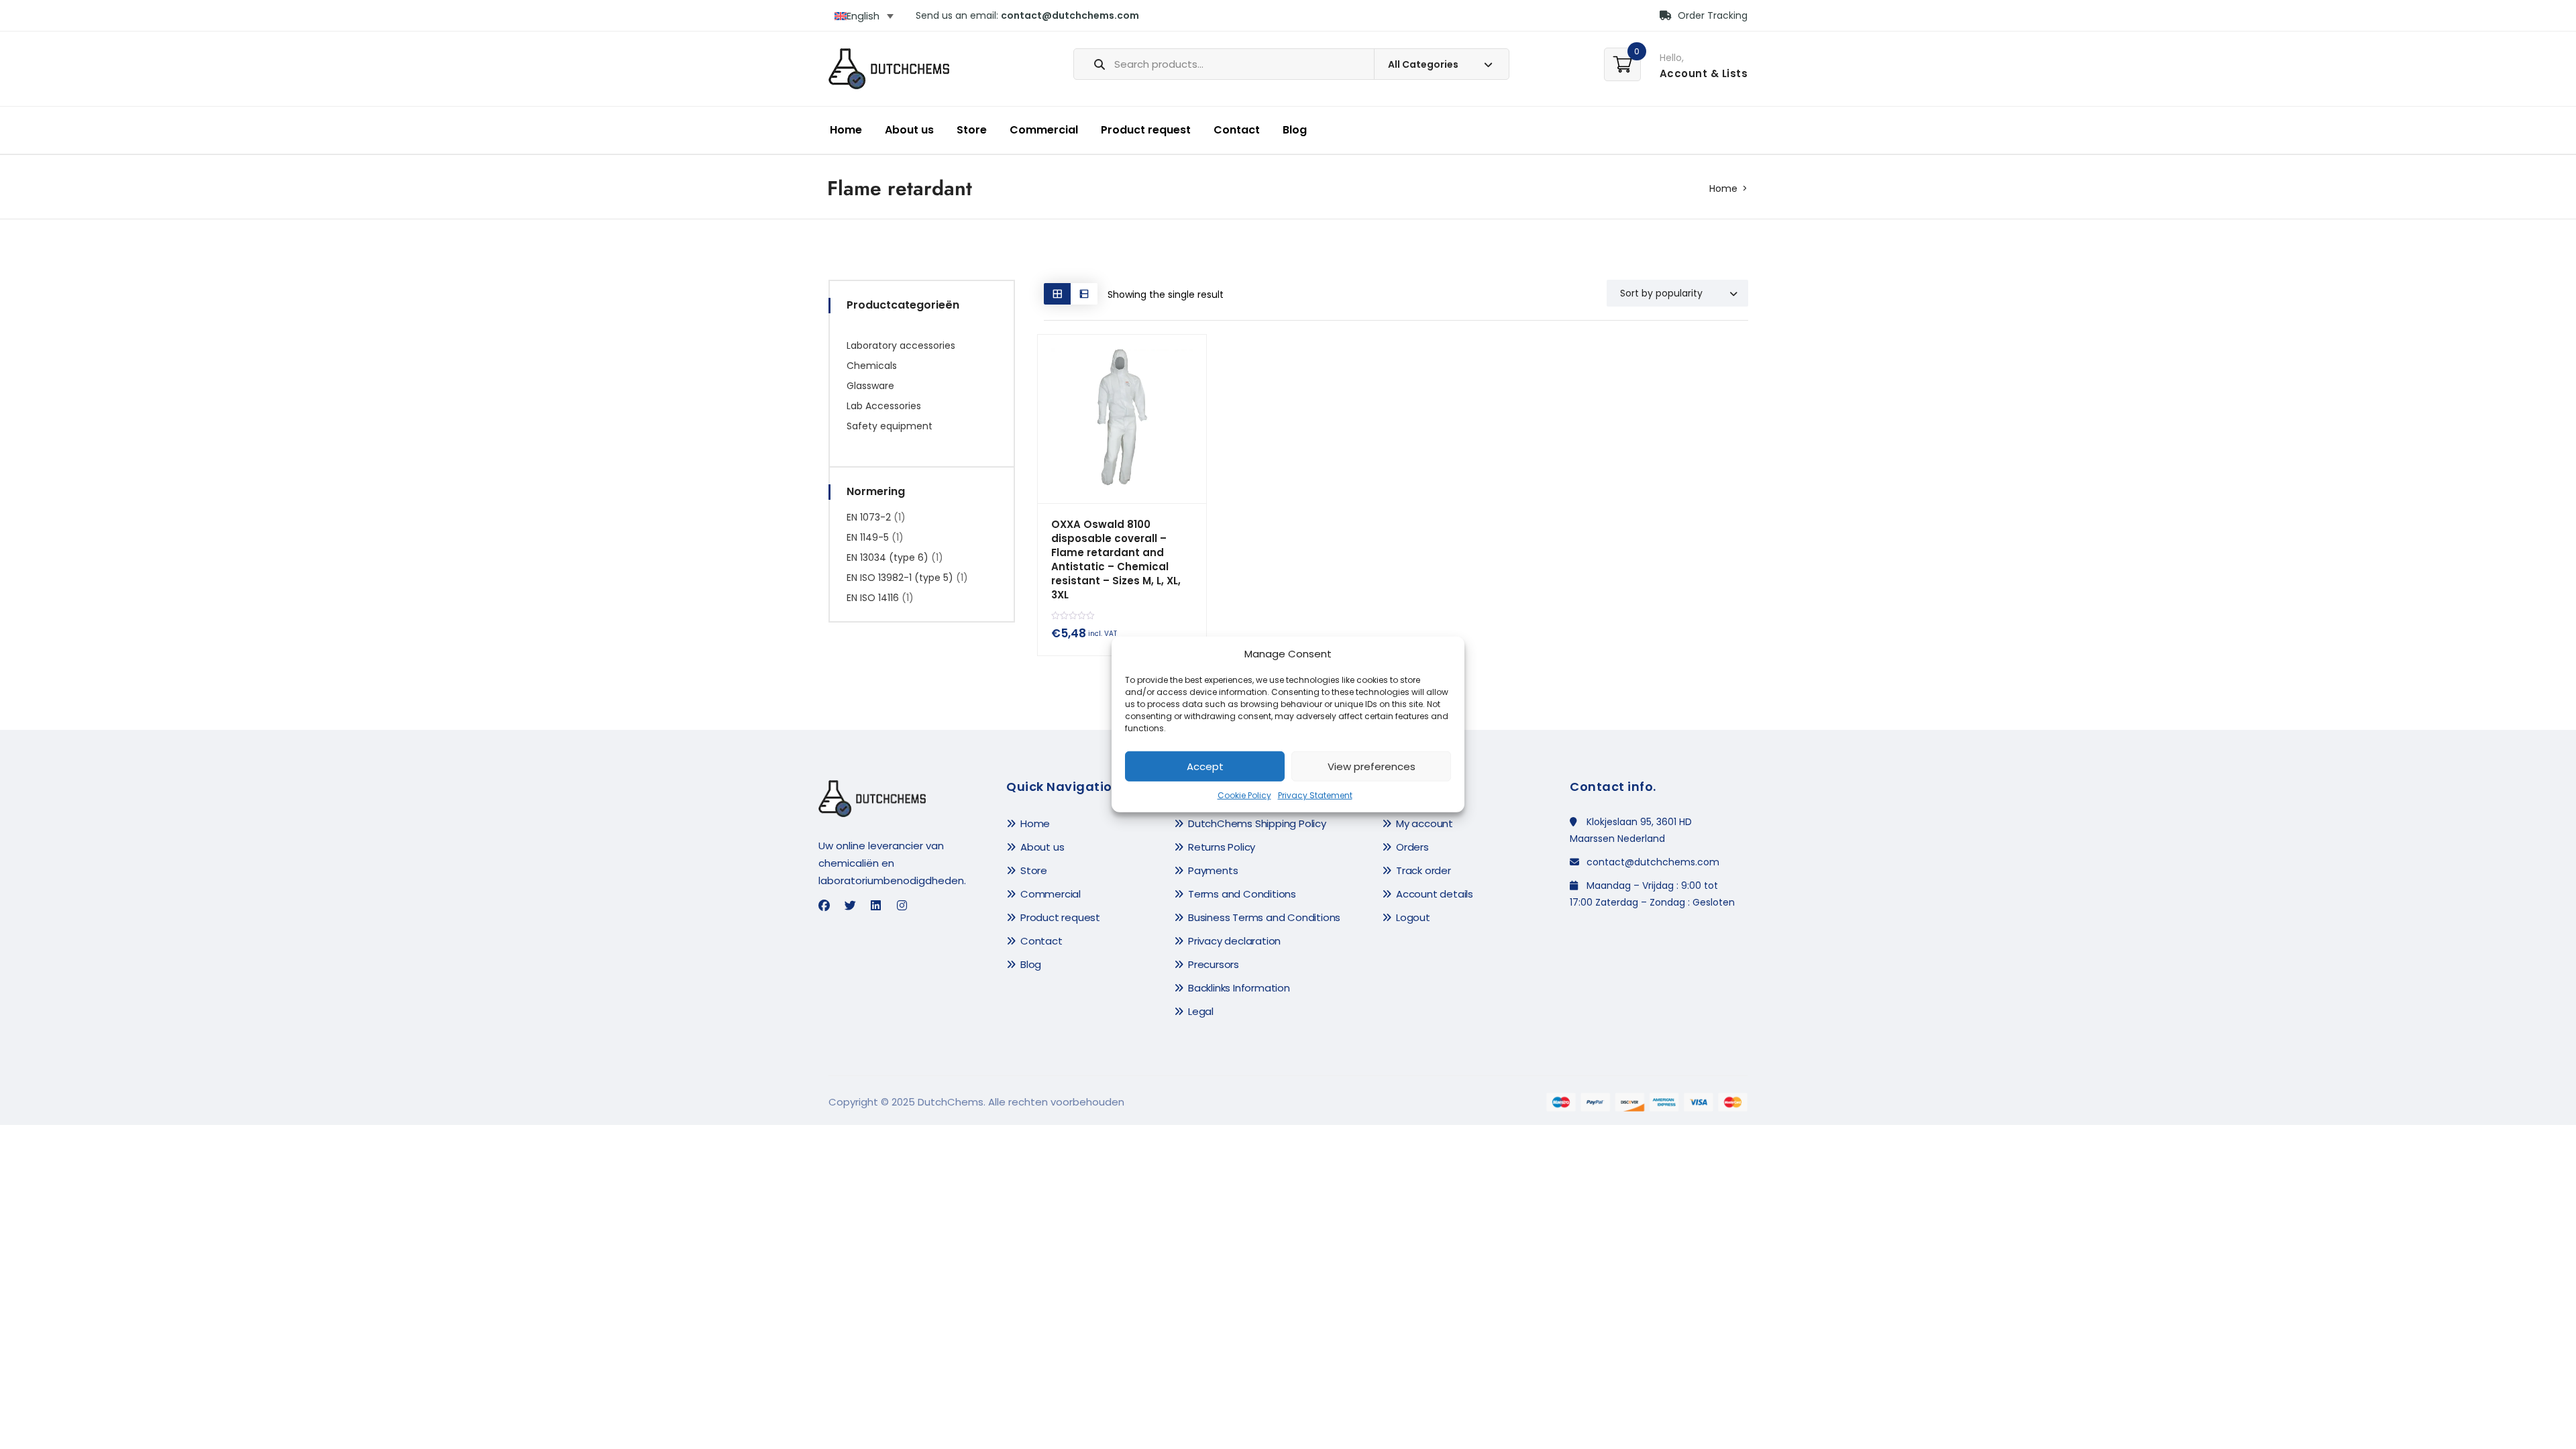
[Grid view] (1057, 293)
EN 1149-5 (868, 537)
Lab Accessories (884, 406)
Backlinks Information (1239, 988)
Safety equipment (890, 426)
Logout (1413, 917)
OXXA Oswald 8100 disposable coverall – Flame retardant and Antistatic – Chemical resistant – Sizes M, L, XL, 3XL (1116, 559)
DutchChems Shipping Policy (1257, 823)
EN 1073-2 (869, 517)
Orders (1412, 847)
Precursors (1214, 964)
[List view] (1084, 293)
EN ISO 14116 (873, 598)
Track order (1424, 870)
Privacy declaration (1234, 941)
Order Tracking (1711, 15)
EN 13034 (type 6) (888, 557)
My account (1425, 823)
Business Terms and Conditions (1264, 917)
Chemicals (872, 366)
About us (909, 130)
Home (846, 130)
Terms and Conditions (1242, 894)
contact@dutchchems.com (1070, 15)
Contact (1237, 130)
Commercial (1044, 130)
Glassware (870, 386)
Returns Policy (1222, 847)
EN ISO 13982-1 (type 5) (900, 578)
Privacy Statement (1315, 795)
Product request (1146, 130)
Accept (1205, 766)
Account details (1435, 894)
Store (972, 130)
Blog (1295, 130)
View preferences (1372, 766)
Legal (1201, 1011)
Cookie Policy (1244, 795)
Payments (1213, 870)
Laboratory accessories (901, 345)
